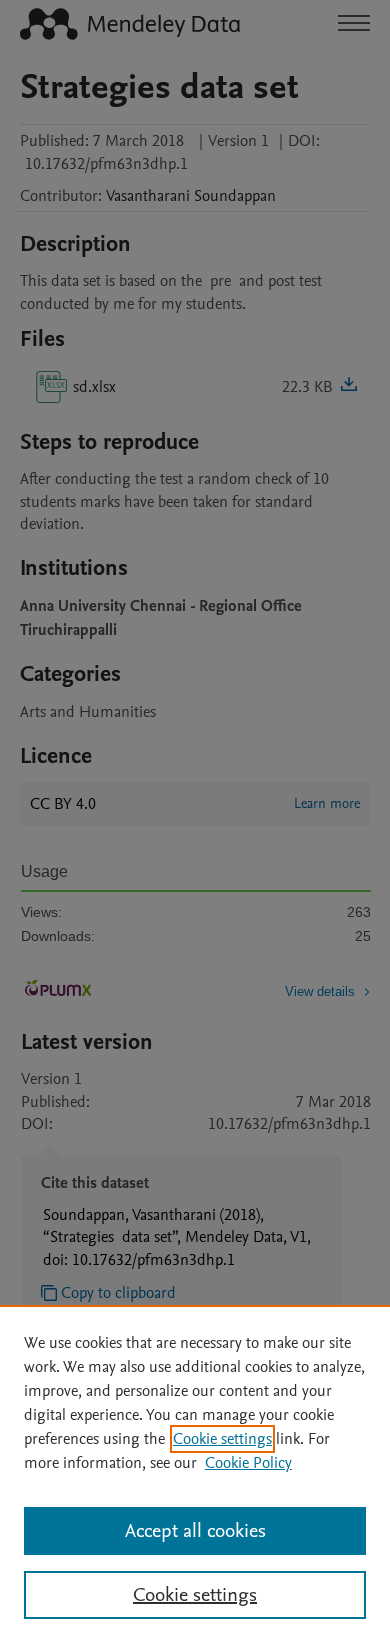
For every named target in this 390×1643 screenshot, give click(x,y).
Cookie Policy (248, 1463)
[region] (195, 1474)
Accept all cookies (195, 1531)
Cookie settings (222, 1439)
